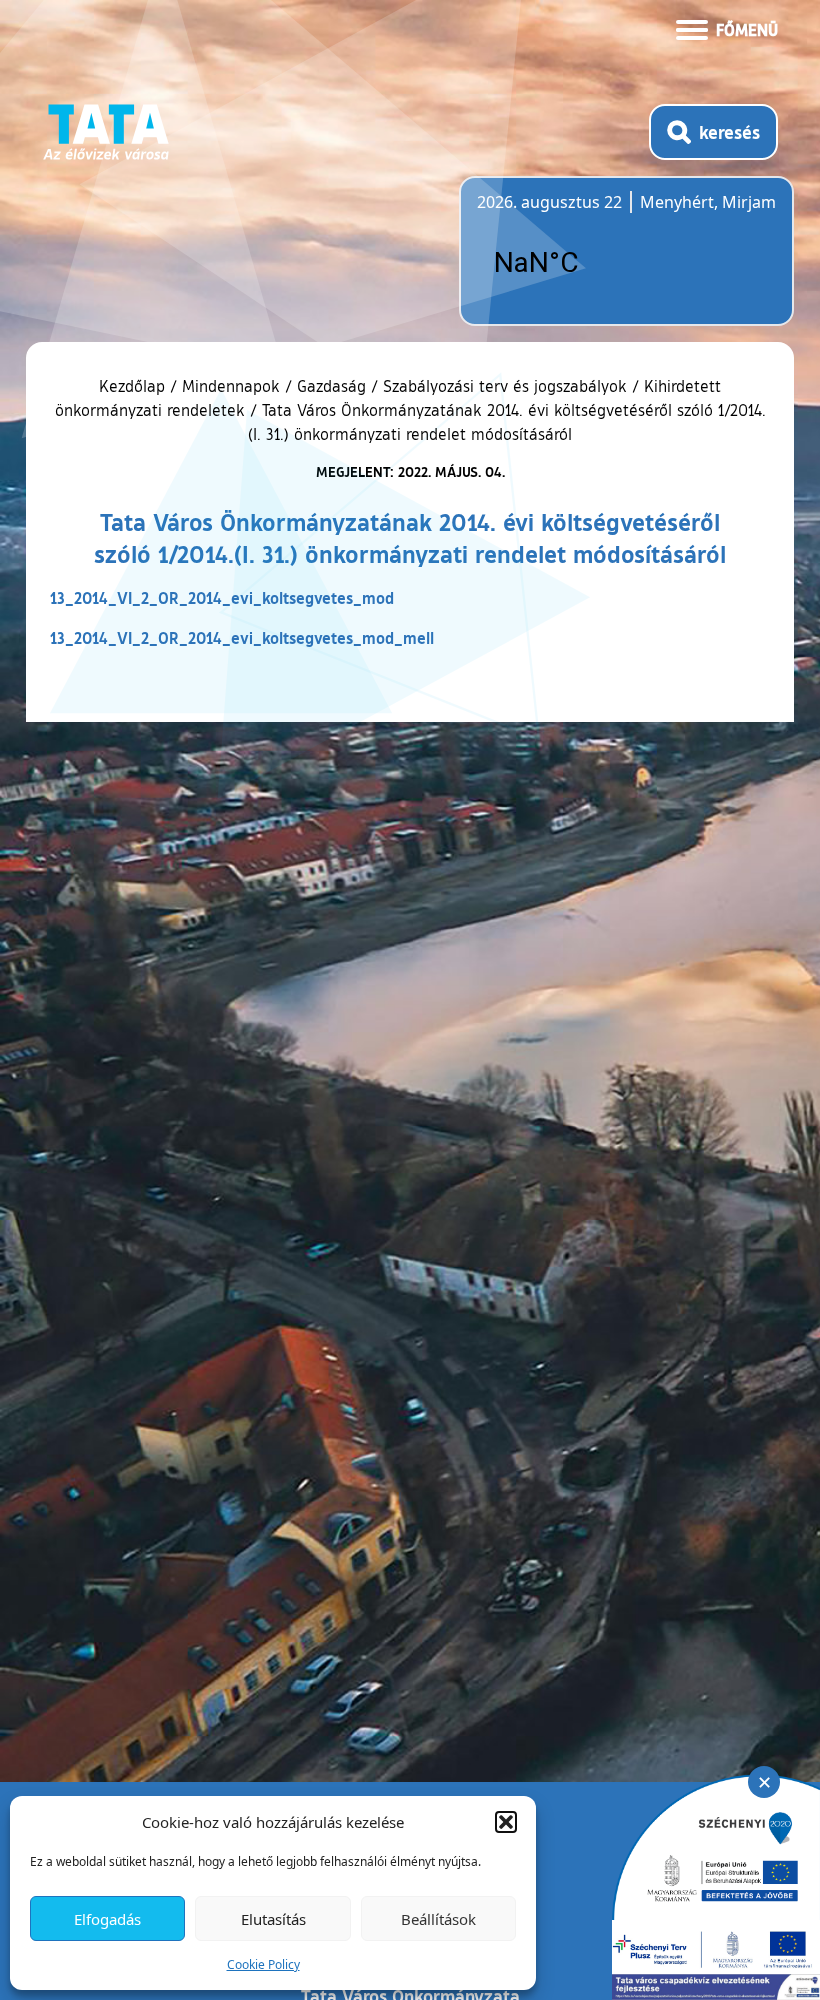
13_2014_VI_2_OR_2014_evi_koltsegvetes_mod (222, 597)
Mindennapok (231, 386)
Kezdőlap (134, 386)
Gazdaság (331, 386)
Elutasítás (273, 1919)
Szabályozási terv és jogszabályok (505, 386)
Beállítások (438, 1919)
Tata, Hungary (589, 263)
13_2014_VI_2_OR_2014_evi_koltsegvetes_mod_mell (242, 637)
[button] (506, 1822)
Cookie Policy (263, 1964)
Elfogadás (107, 1919)
